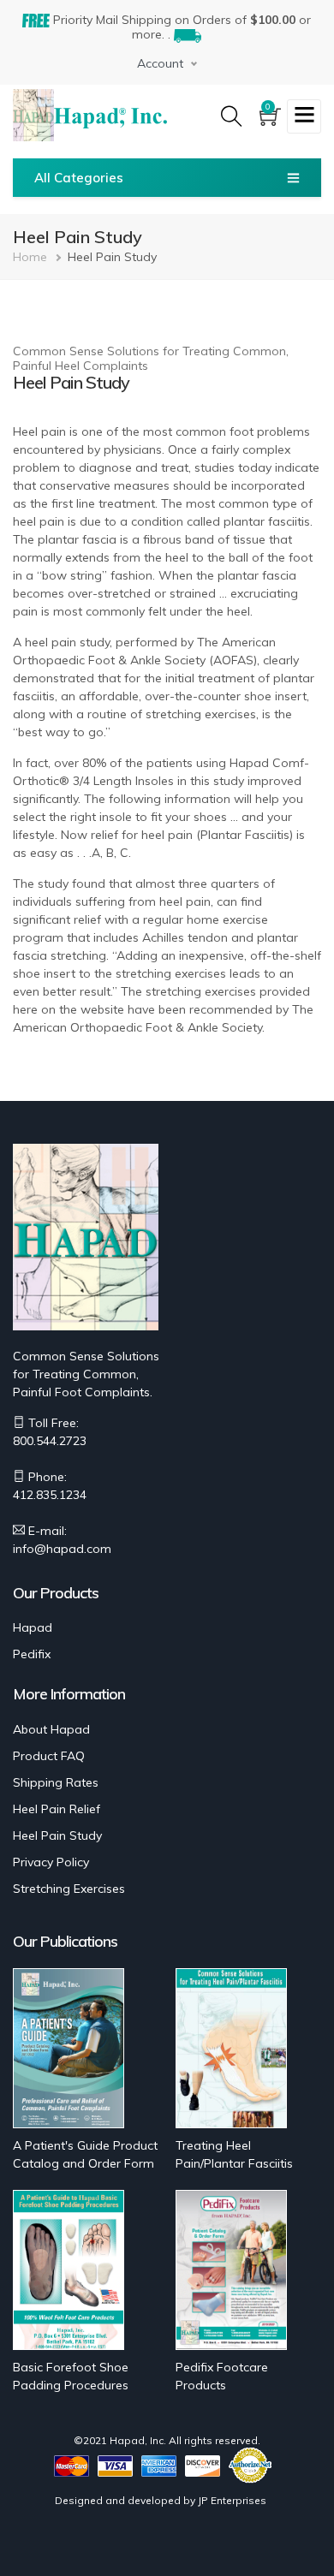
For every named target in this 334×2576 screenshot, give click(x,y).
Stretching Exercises (69, 1889)
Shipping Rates (56, 1782)
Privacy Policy (51, 1862)
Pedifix (32, 1654)
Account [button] (160, 63)
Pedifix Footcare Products (222, 2376)
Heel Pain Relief (57, 1809)
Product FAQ (49, 1756)
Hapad (33, 1627)
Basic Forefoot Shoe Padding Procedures (71, 2376)
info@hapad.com (62, 1549)
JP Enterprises (232, 2500)
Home (30, 257)
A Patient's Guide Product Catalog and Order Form (85, 2154)
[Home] (110, 116)
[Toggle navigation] (304, 116)
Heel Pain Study (57, 1835)
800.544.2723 (50, 1441)
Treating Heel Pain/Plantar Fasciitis (234, 2154)
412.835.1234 (50, 1495)
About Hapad (51, 1729)
